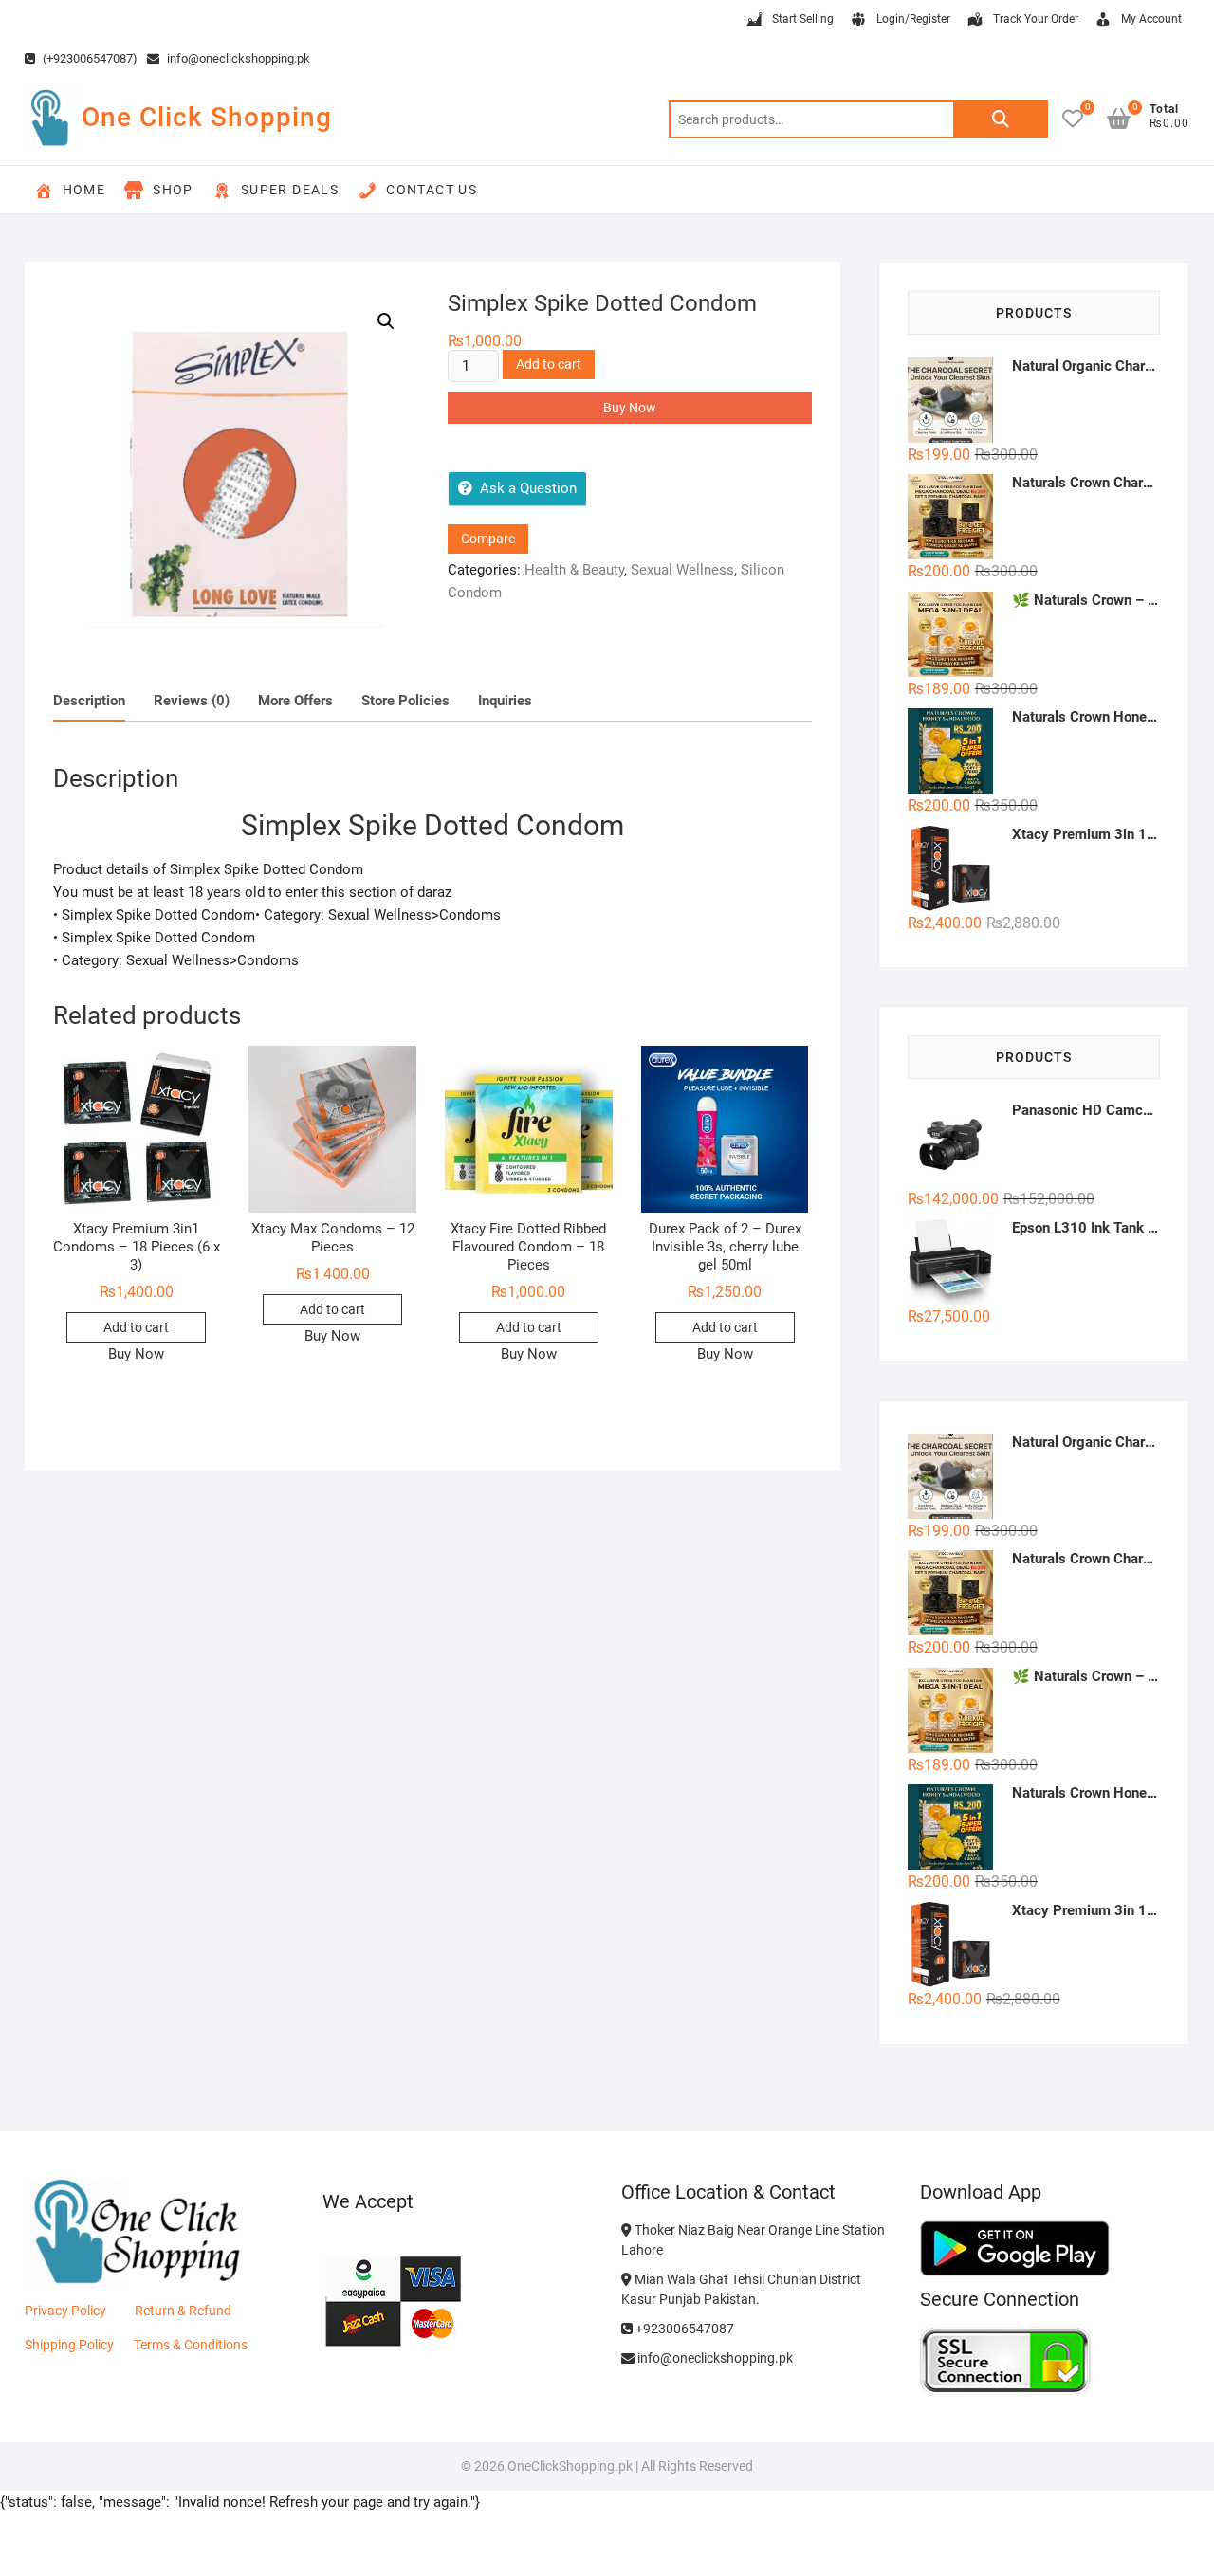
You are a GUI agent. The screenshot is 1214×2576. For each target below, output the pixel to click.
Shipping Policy (69, 2345)
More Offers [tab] (295, 701)
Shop (173, 190)
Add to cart (549, 364)
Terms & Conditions (191, 2345)
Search (1001, 119)
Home (84, 190)
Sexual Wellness (682, 570)
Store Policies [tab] (405, 701)
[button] (386, 321)
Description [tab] (89, 701)
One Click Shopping (207, 117)
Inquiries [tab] (505, 701)
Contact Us (432, 190)
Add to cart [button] (136, 1327)
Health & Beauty (574, 570)
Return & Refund (183, 2311)
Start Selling (803, 19)
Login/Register (913, 19)
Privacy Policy (65, 2311)
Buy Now (630, 408)
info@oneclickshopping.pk (237, 58)
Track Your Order (1036, 19)
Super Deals (290, 190)
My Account (1151, 19)
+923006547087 (683, 2329)
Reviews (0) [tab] (192, 701)
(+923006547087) (89, 58)
